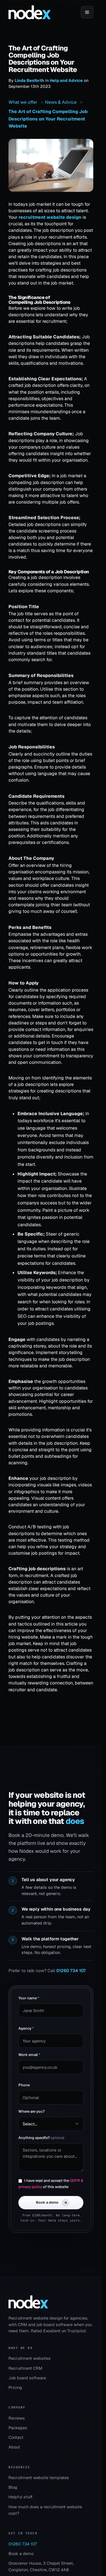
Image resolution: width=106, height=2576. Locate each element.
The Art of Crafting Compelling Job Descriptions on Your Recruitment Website (48, 119)
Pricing (15, 2387)
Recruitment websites (30, 2358)
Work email (29, 2055)
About (14, 2447)
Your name (29, 1998)
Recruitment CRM (25, 2368)
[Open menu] (87, 12)
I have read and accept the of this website (51, 2184)
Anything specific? (41, 2138)
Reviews (17, 2418)
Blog (13, 2487)
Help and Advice (66, 80)
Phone (24, 2085)
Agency (26, 2028)
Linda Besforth (29, 80)
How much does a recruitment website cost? (45, 2510)
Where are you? (32, 2111)
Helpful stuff (20, 2497)
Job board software (27, 2378)
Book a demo (51, 2202)
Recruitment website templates (39, 2478)
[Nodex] (28, 2302)
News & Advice (61, 102)
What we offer (23, 102)
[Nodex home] (30, 12)
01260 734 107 (71, 1971)
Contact (16, 2437)
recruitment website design (50, 217)
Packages (18, 2428)
